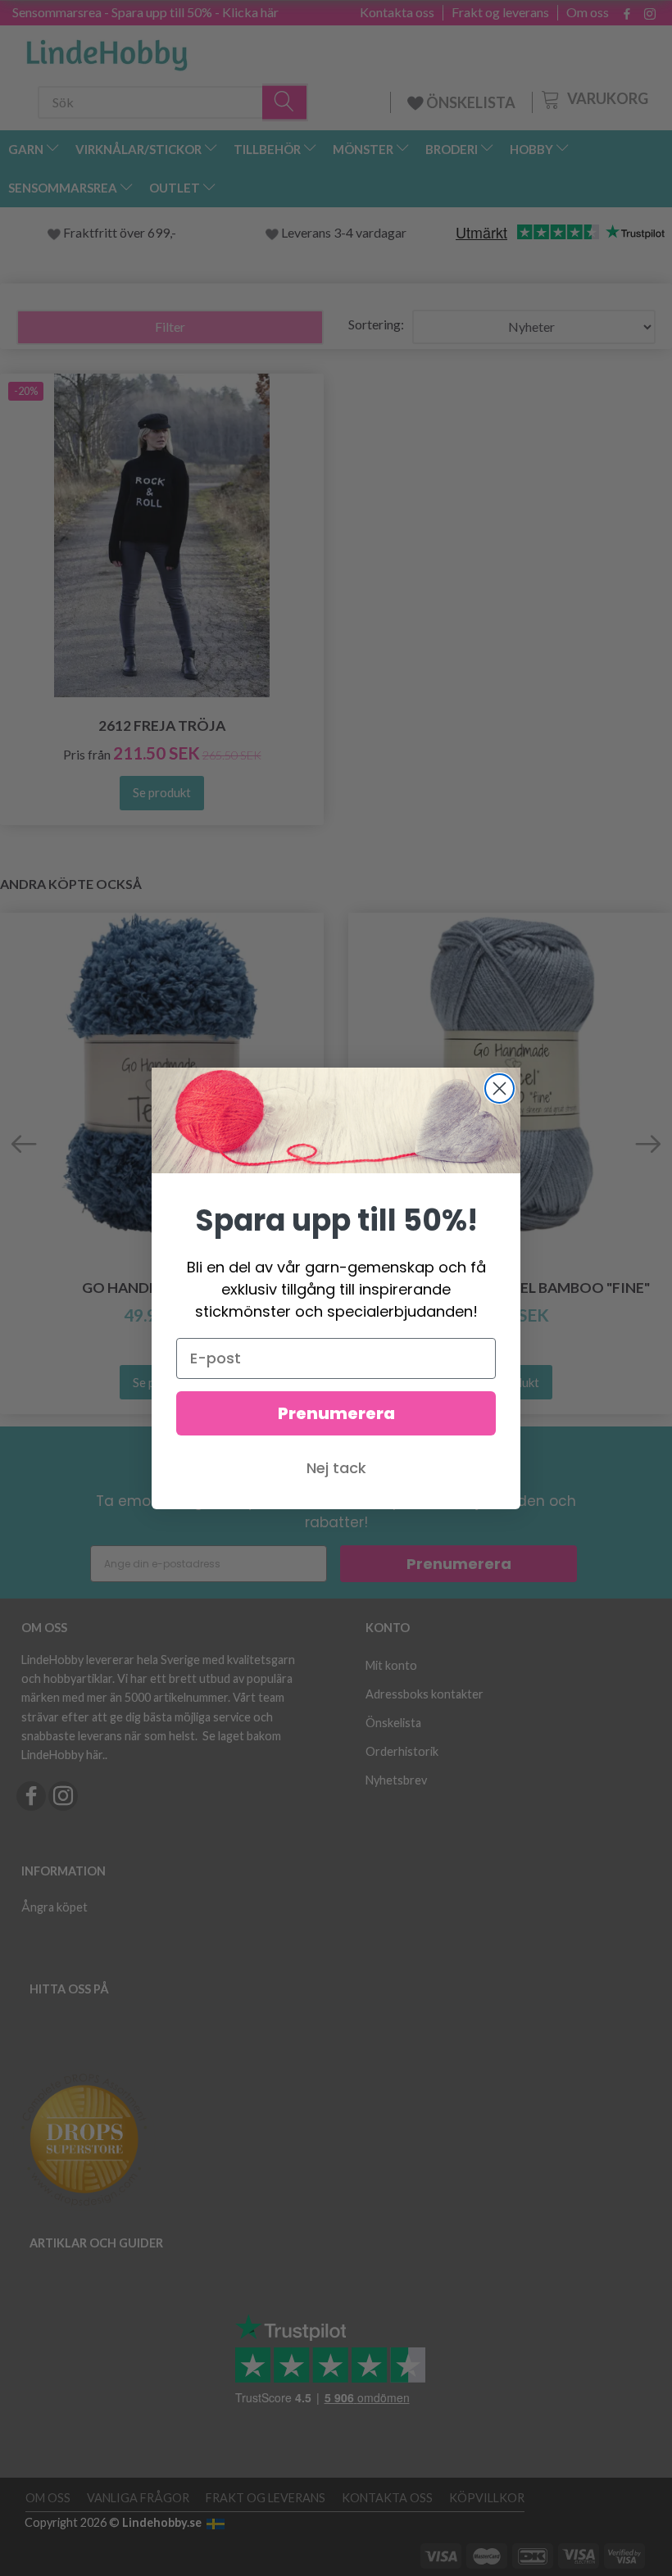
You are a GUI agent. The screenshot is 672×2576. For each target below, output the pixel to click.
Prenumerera (336, 1413)
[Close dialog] (499, 1088)
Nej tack (336, 1468)
